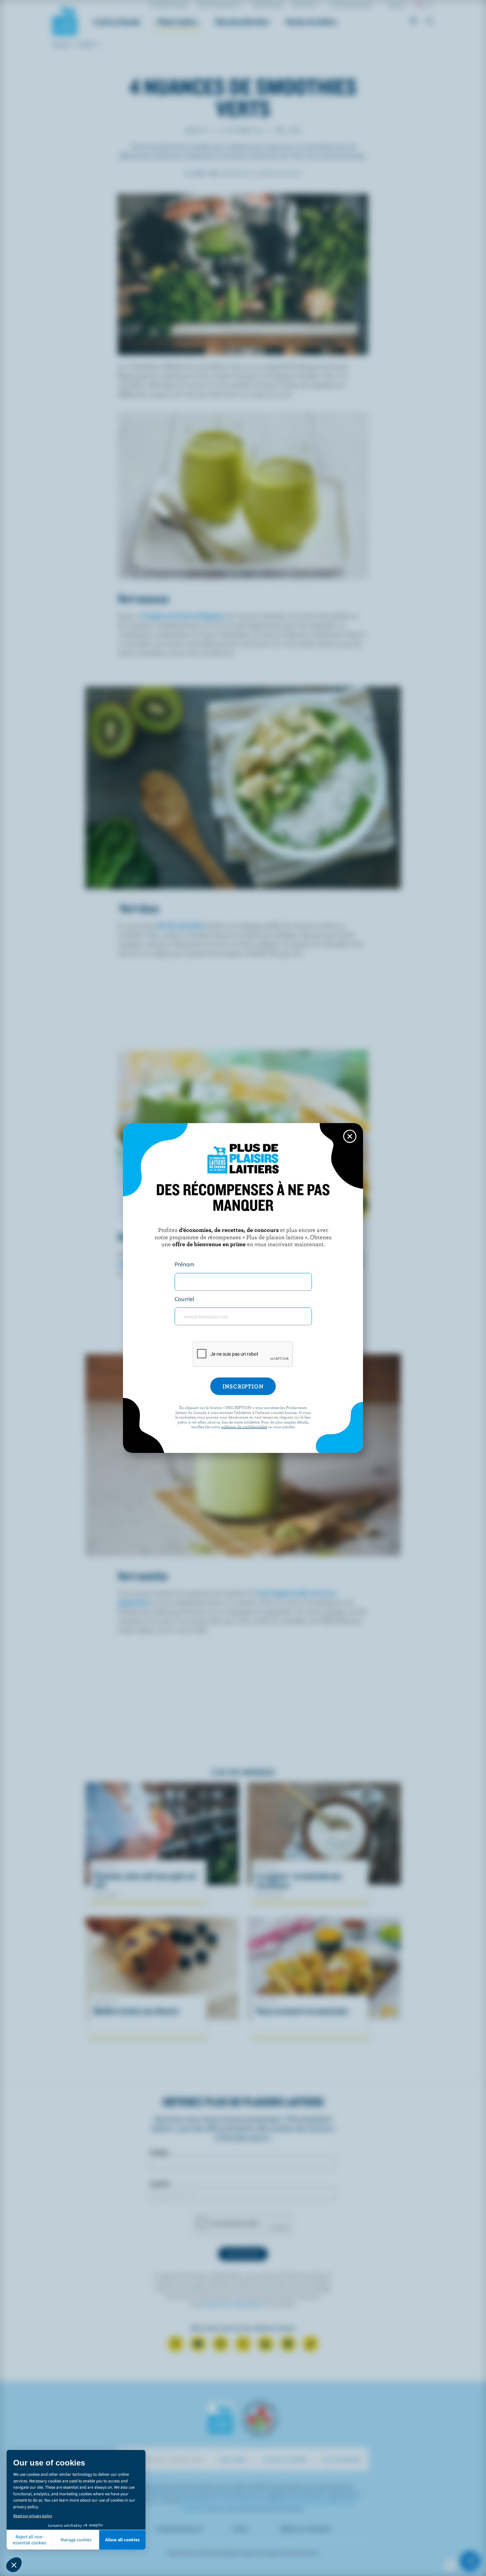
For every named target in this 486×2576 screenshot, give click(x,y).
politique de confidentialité (244, 1426)
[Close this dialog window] (350, 1136)
